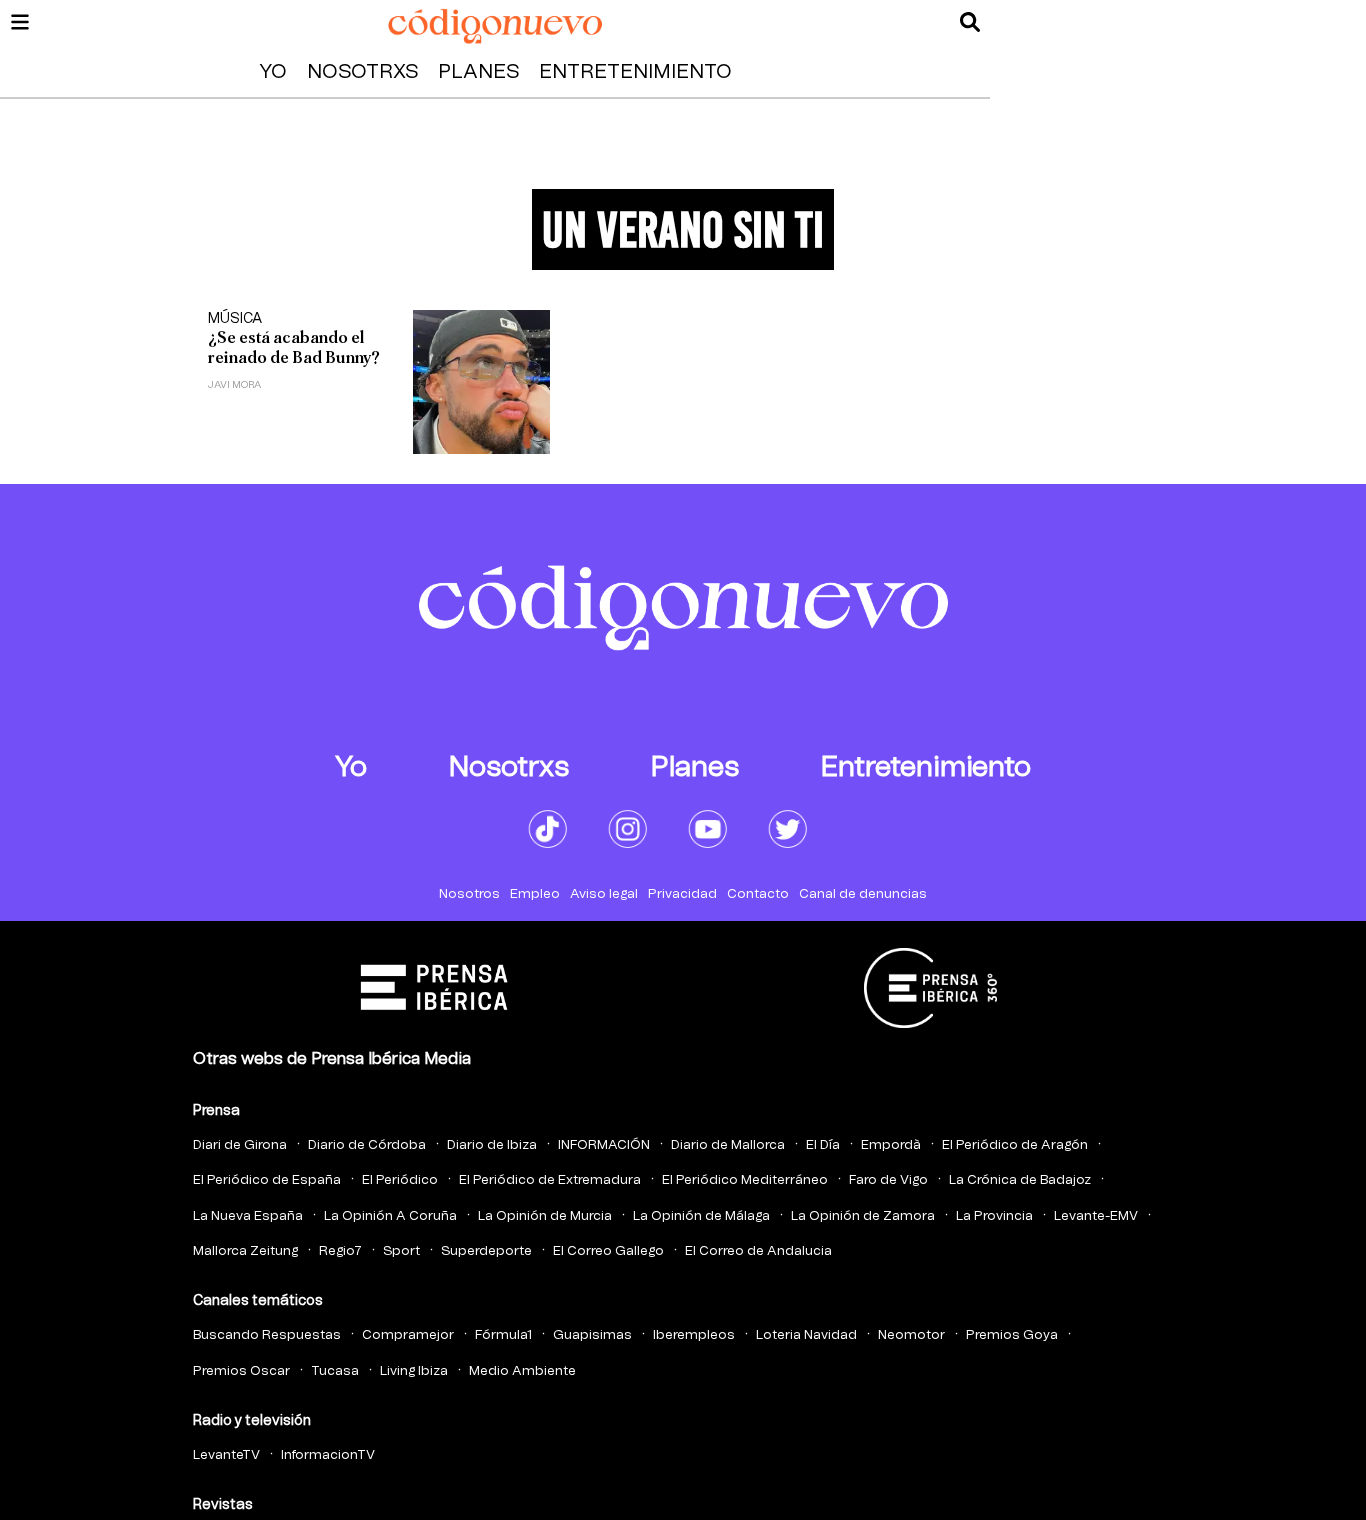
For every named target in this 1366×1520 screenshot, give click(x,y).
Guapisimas (592, 1335)
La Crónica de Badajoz (1020, 1180)
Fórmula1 (503, 1335)
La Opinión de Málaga (701, 1216)
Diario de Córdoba (367, 1145)
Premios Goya (1012, 1335)
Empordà (891, 1145)
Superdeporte (486, 1251)
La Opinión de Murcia (545, 1216)
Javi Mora (234, 385)
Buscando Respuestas (267, 1335)
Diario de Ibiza (492, 1145)
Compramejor (408, 1335)
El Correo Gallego (608, 1251)
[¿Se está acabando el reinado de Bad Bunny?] (481, 382)
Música (235, 319)
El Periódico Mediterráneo (745, 1180)
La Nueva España (248, 1216)
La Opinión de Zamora (863, 1216)
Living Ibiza (414, 1371)
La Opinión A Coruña (390, 1216)
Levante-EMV (1096, 1216)
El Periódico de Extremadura (550, 1180)
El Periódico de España (267, 1180)
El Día (823, 1145)
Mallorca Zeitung (245, 1251)
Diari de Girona (240, 1145)
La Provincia (994, 1216)
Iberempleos (694, 1335)
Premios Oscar (241, 1371)
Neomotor (911, 1335)
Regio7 (340, 1251)
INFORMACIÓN (604, 1145)
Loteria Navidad (806, 1335)
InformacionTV (328, 1455)
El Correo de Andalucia (758, 1251)
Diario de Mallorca (728, 1145)
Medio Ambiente (522, 1371)
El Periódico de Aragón (1015, 1145)
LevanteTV (226, 1455)
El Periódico (400, 1180)
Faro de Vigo (888, 1180)
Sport (401, 1251)
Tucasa (335, 1371)
